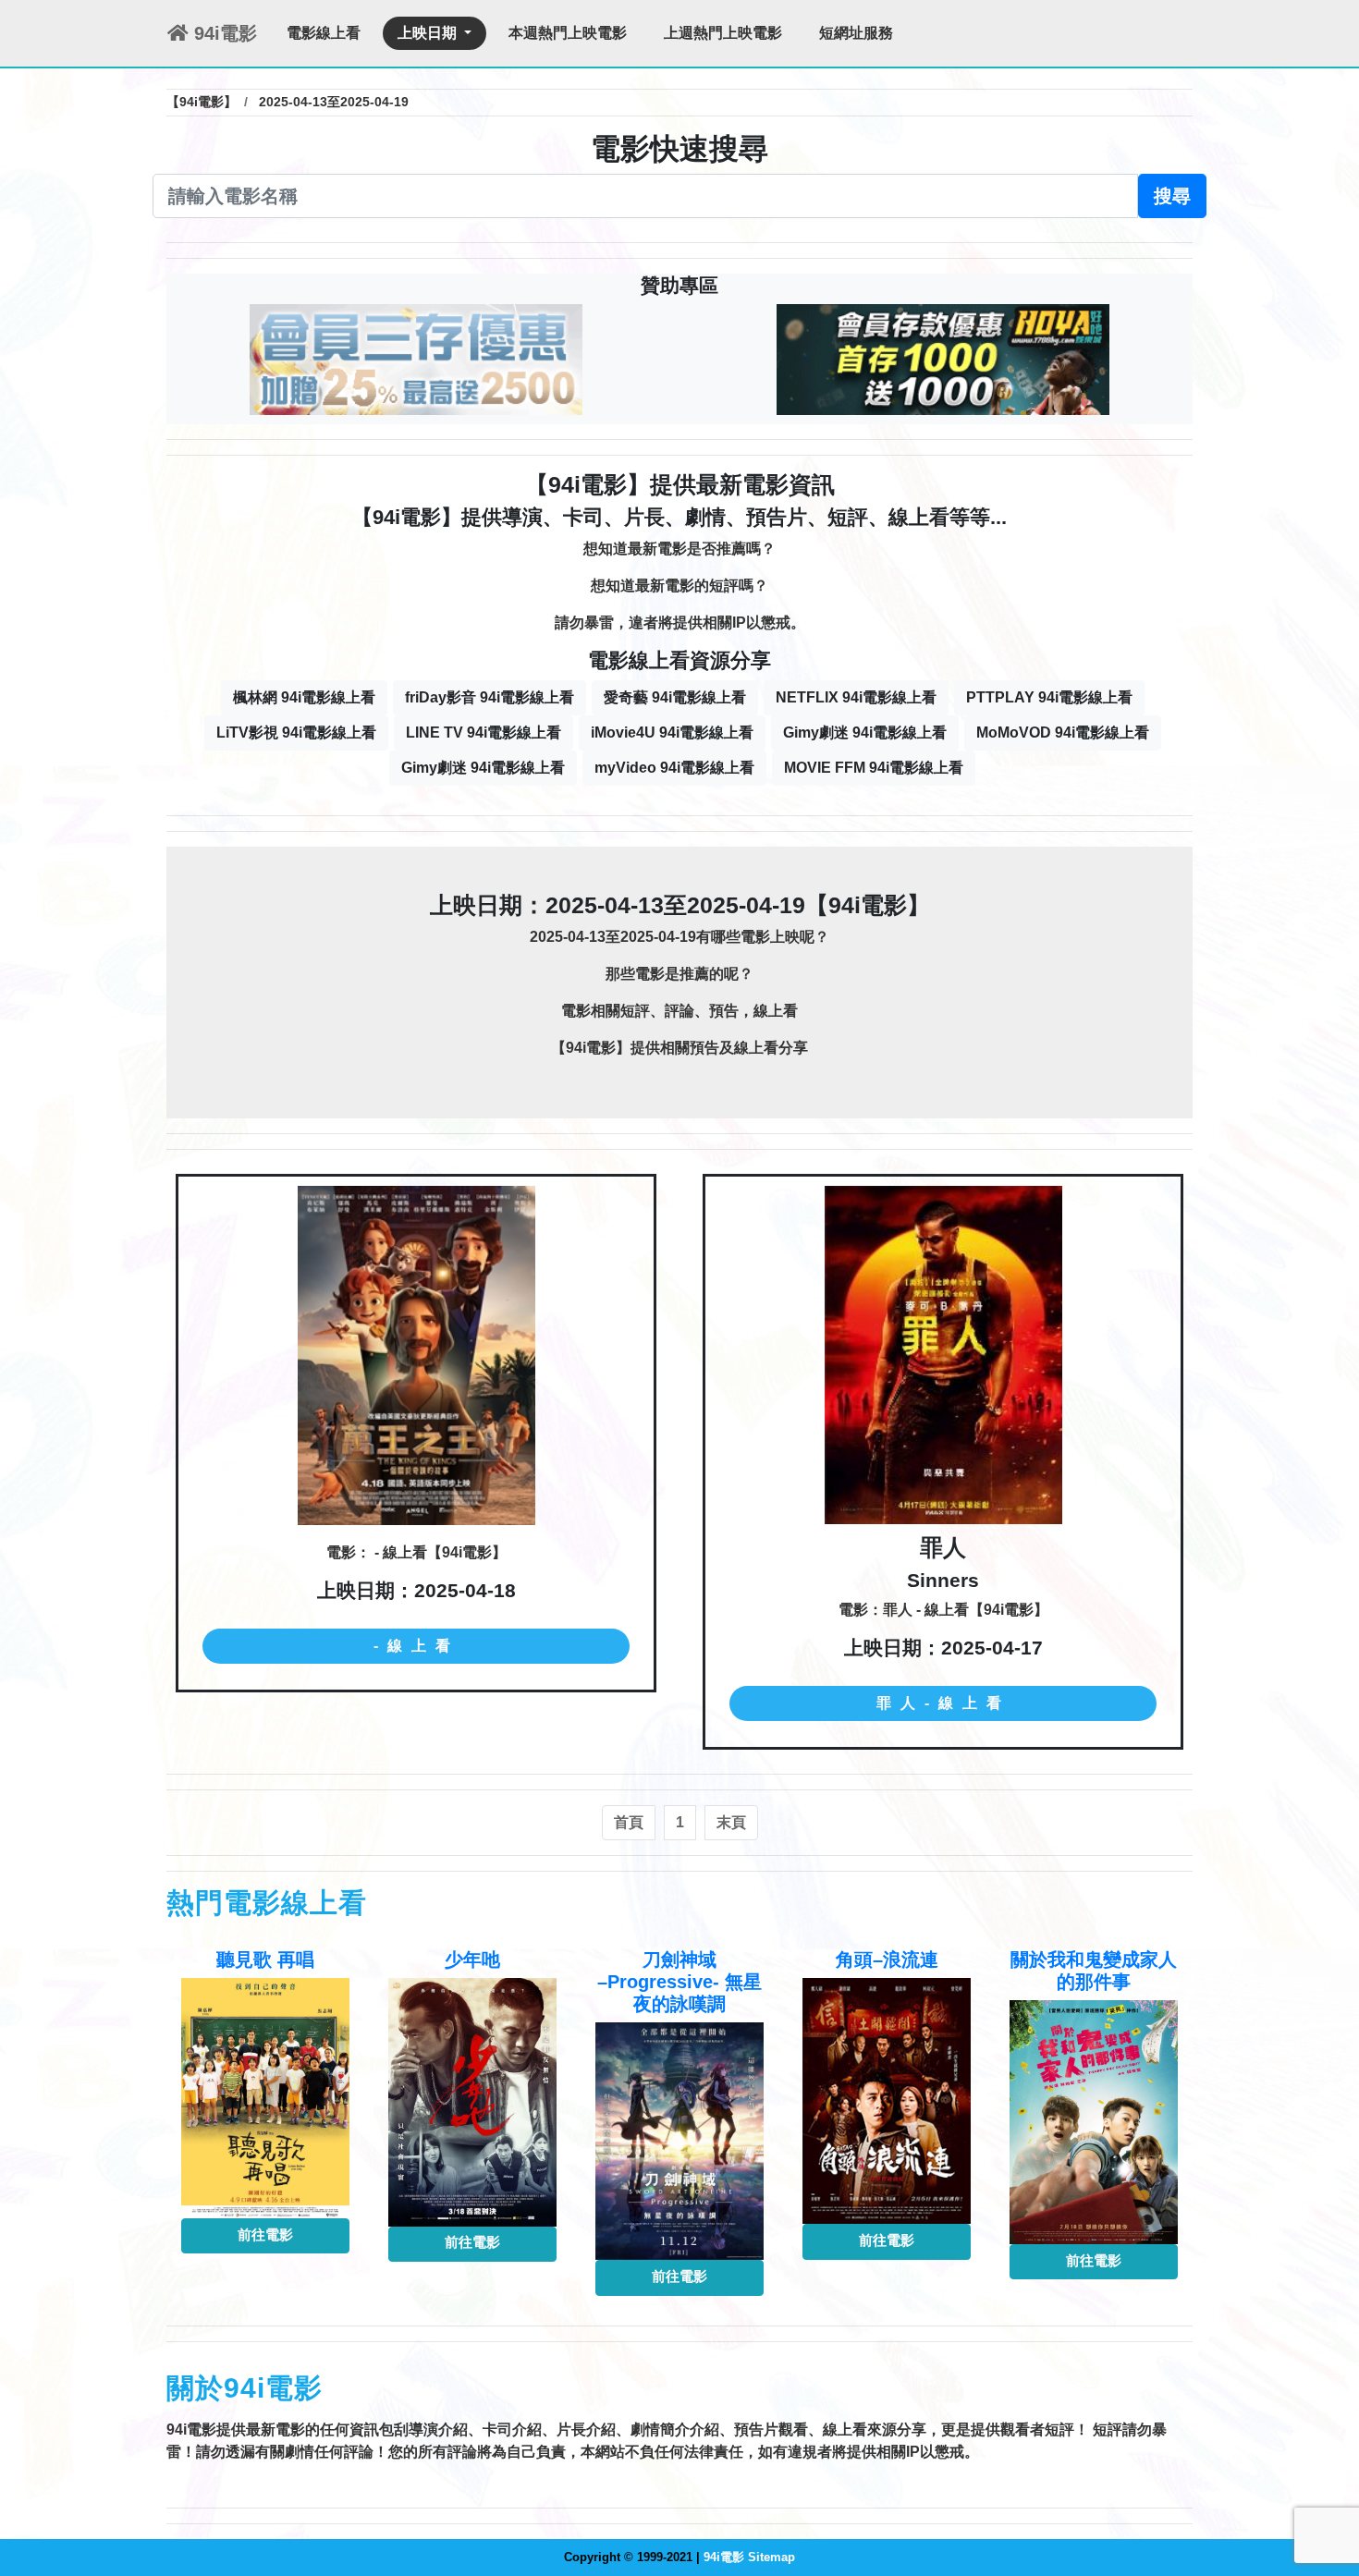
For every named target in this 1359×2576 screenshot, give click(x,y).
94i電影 (223, 33)
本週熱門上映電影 (568, 33)
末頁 (731, 1822)
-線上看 (416, 1646)
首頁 (629, 1822)
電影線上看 (324, 33)
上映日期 (429, 33)
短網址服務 (856, 33)
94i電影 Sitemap (749, 2557)
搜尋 (1172, 196)
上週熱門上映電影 (723, 33)
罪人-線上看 (943, 1703)
